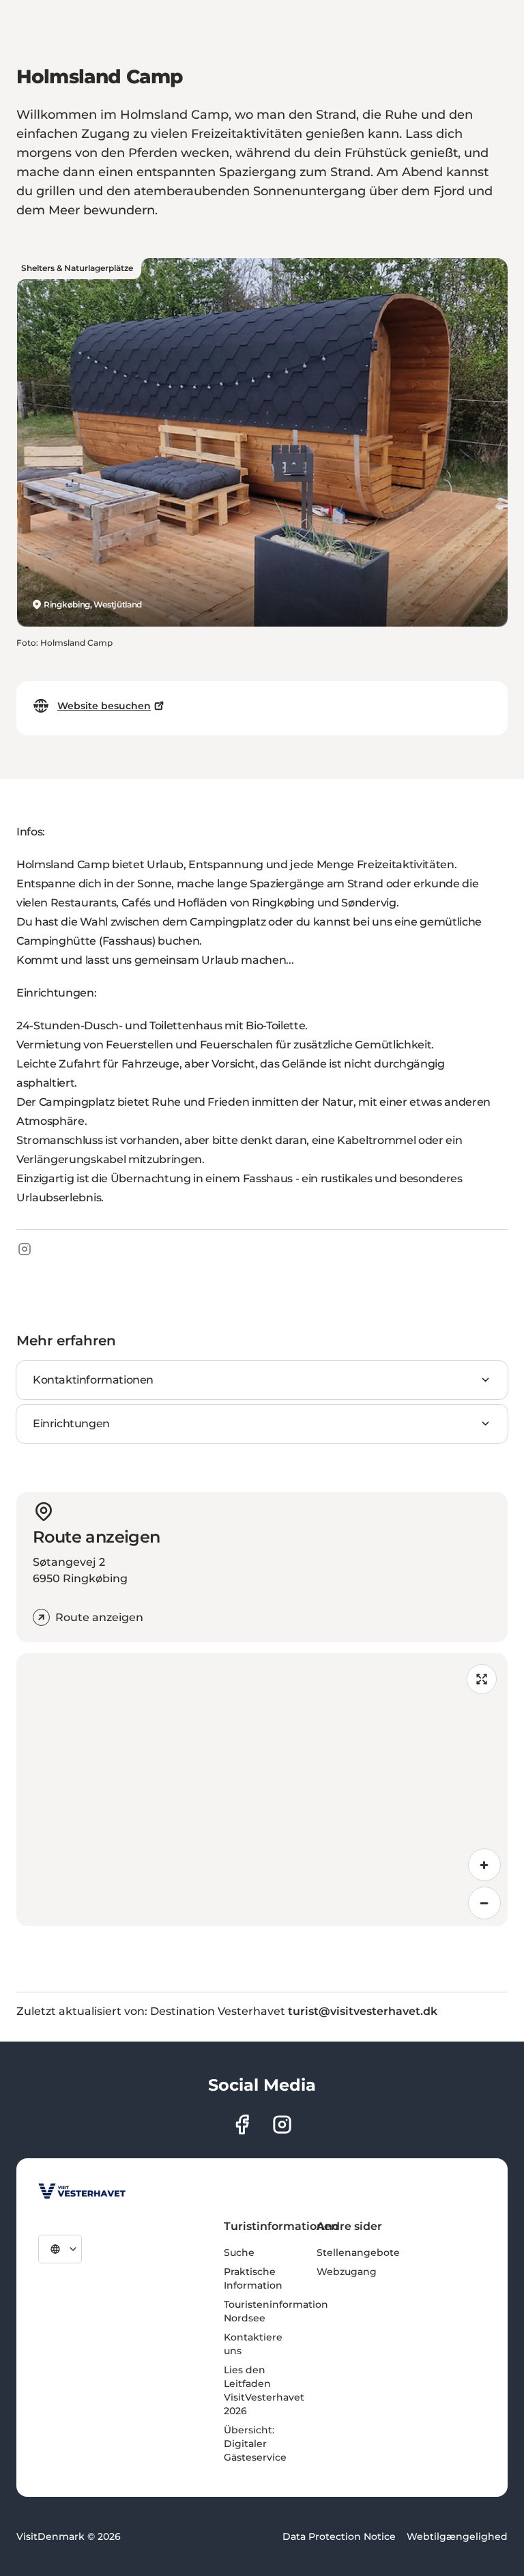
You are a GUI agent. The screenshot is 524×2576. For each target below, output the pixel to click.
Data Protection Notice (339, 2536)
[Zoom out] (484, 1903)
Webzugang (347, 2272)
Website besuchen (104, 706)
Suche (239, 2252)
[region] (262, 1790)
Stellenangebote (358, 2252)
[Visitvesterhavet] (82, 2191)
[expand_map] (482, 1679)
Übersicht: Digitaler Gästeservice (255, 2444)
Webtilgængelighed (457, 2536)
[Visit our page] (242, 2124)
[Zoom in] (484, 1865)
